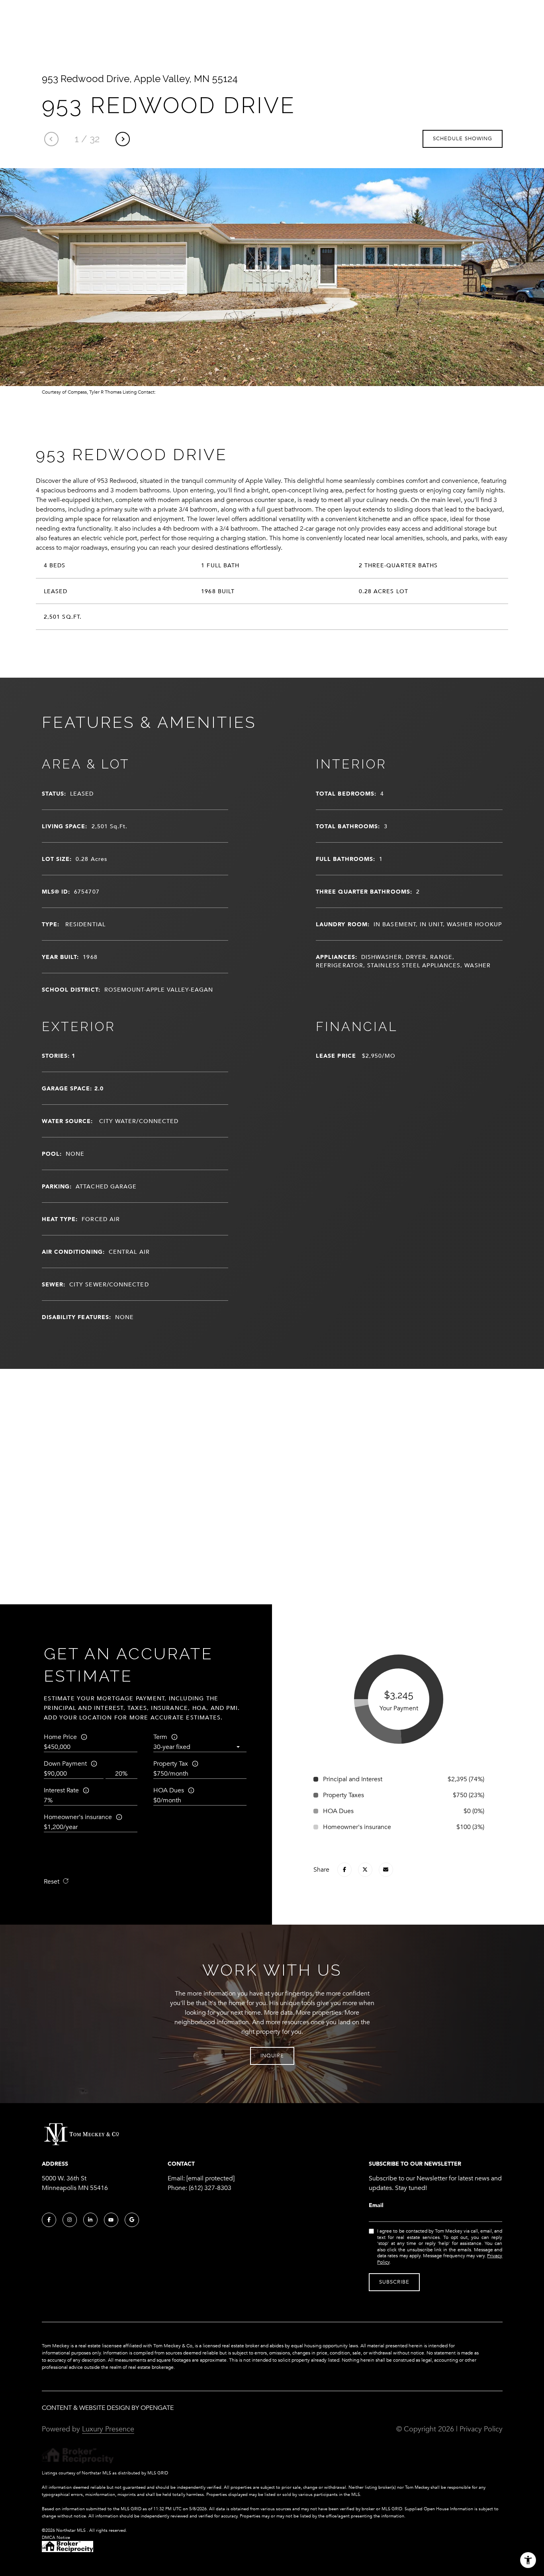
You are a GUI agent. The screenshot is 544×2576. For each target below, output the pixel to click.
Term (160, 1737)
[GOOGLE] (132, 2220)
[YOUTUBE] (111, 2220)
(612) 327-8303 (210, 2188)
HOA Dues (169, 1790)
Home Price (60, 1737)
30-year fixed (172, 1747)
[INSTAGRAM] (70, 2220)
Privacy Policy (481, 2429)
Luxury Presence (108, 2429)
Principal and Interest (353, 1779)
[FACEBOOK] (49, 2220)
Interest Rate (61, 1790)
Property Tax (171, 1764)
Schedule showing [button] (463, 139)
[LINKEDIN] (90, 2220)
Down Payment (65, 1764)
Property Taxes (343, 1795)
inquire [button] (272, 2056)
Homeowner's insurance (78, 1817)
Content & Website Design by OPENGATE (108, 2408)
